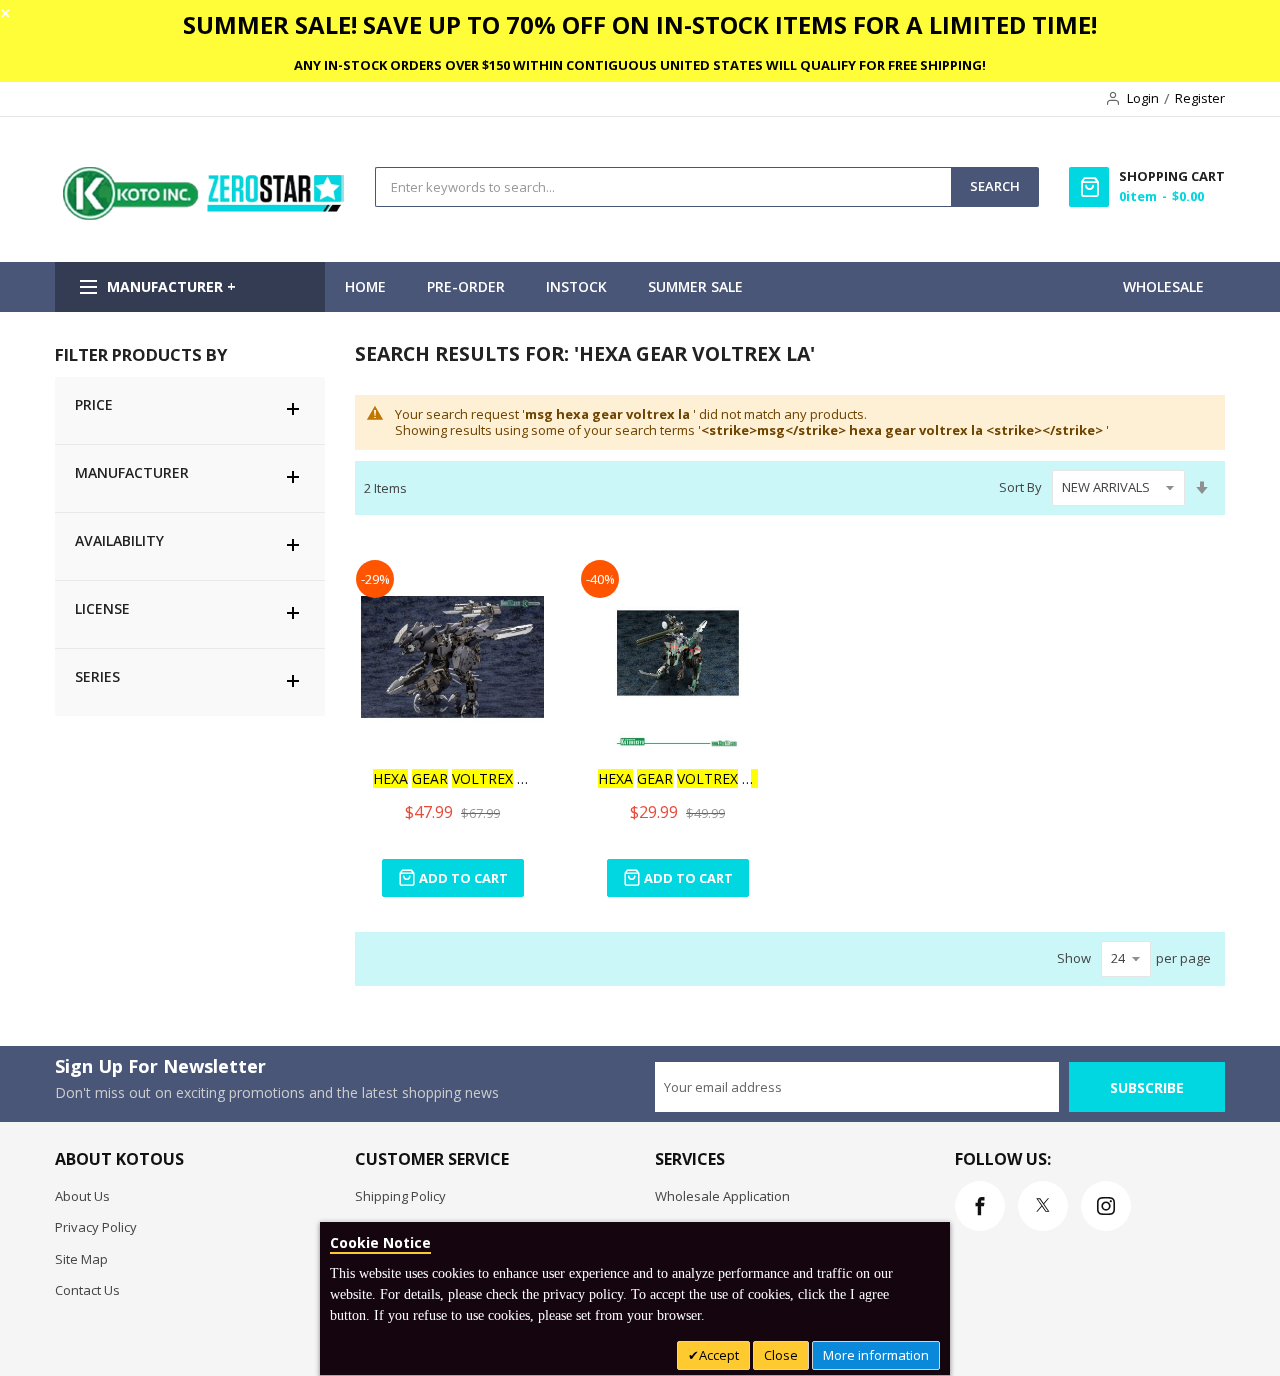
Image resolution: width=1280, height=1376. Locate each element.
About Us (82, 1196)
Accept (719, 1355)
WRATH (453, 778)
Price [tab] (94, 404)
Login (1143, 98)
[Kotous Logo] (205, 215)
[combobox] (663, 187)
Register (1200, 98)
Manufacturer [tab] (132, 472)
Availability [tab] (119, 540)
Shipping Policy (400, 1196)
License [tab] (102, 608)
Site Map (81, 1259)
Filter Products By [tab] (141, 354)
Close (781, 1355)
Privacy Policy (96, 1227)
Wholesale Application (722, 1196)
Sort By (1020, 487)
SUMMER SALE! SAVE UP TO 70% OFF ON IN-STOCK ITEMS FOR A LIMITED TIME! (640, 24)
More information (876, 1355)
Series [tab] (97, 676)
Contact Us (87, 1290)
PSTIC (678, 778)
